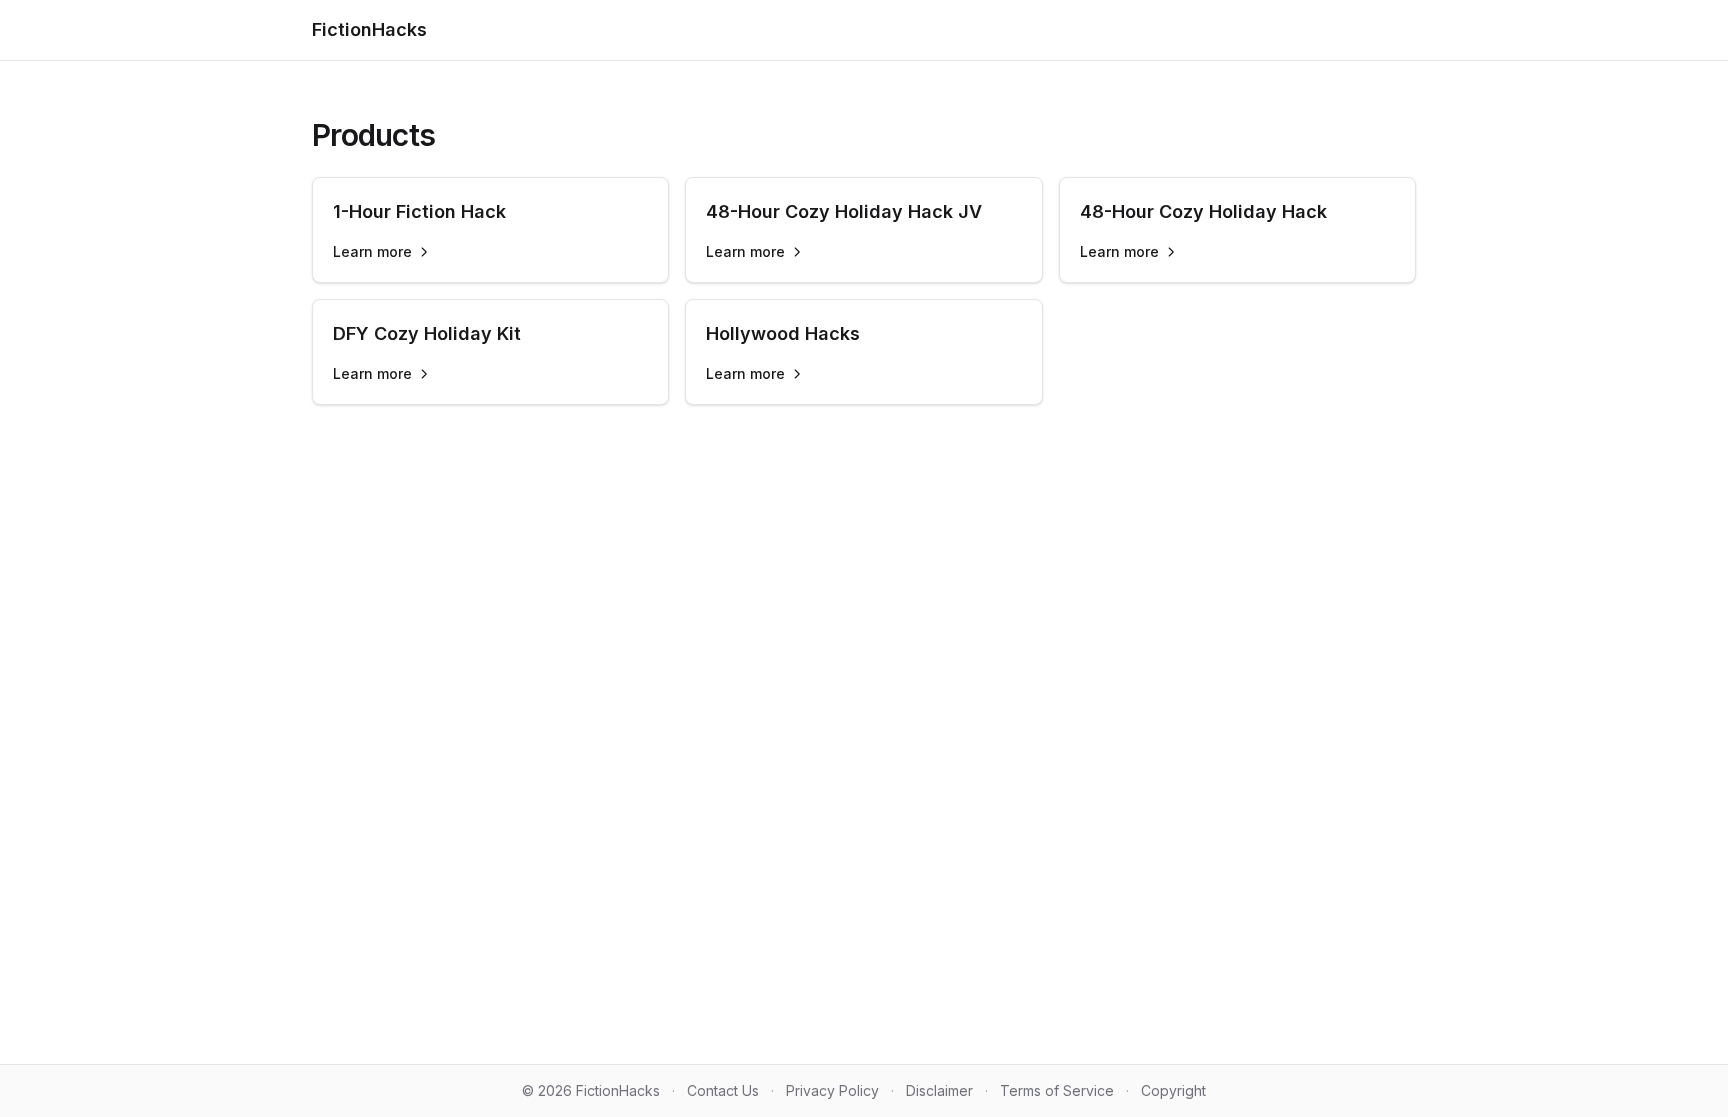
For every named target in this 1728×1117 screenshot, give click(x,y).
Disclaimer (939, 1090)
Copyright (1173, 1090)
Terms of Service (1057, 1090)
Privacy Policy (832, 1090)
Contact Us (723, 1090)
